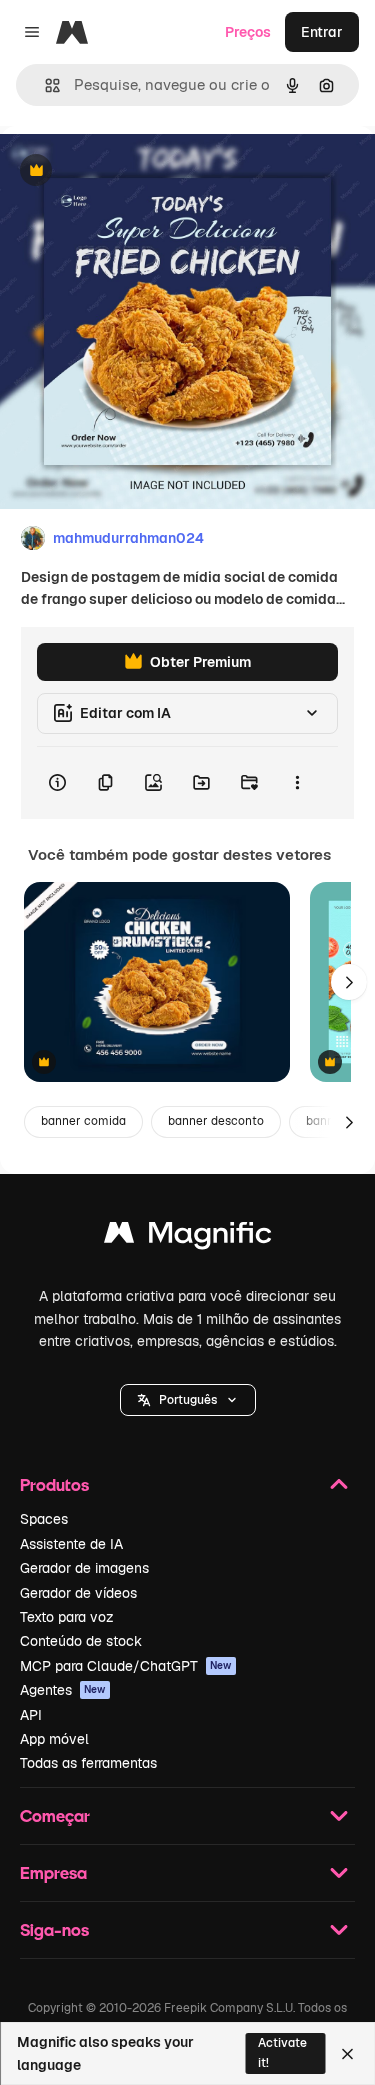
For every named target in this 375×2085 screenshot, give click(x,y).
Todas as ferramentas (88, 1763)
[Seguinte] (349, 982)
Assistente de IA (71, 1544)
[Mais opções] (297, 783)
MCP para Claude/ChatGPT (126, 1666)
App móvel (54, 1739)
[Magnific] (188, 1237)
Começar (55, 1815)
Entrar (322, 32)
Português (188, 1400)
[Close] (347, 2054)
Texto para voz (67, 1617)
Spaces (44, 1519)
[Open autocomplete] (44, 85)
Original (128, 171)
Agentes (63, 1690)
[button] (188, 1400)
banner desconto (216, 1121)
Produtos (54, 1484)
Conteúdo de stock (81, 1641)
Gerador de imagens (84, 1568)
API (31, 1715)
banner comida (83, 1121)
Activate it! (282, 2052)
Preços (248, 32)
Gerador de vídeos (78, 1593)
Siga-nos (54, 1929)
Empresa (53, 1872)
